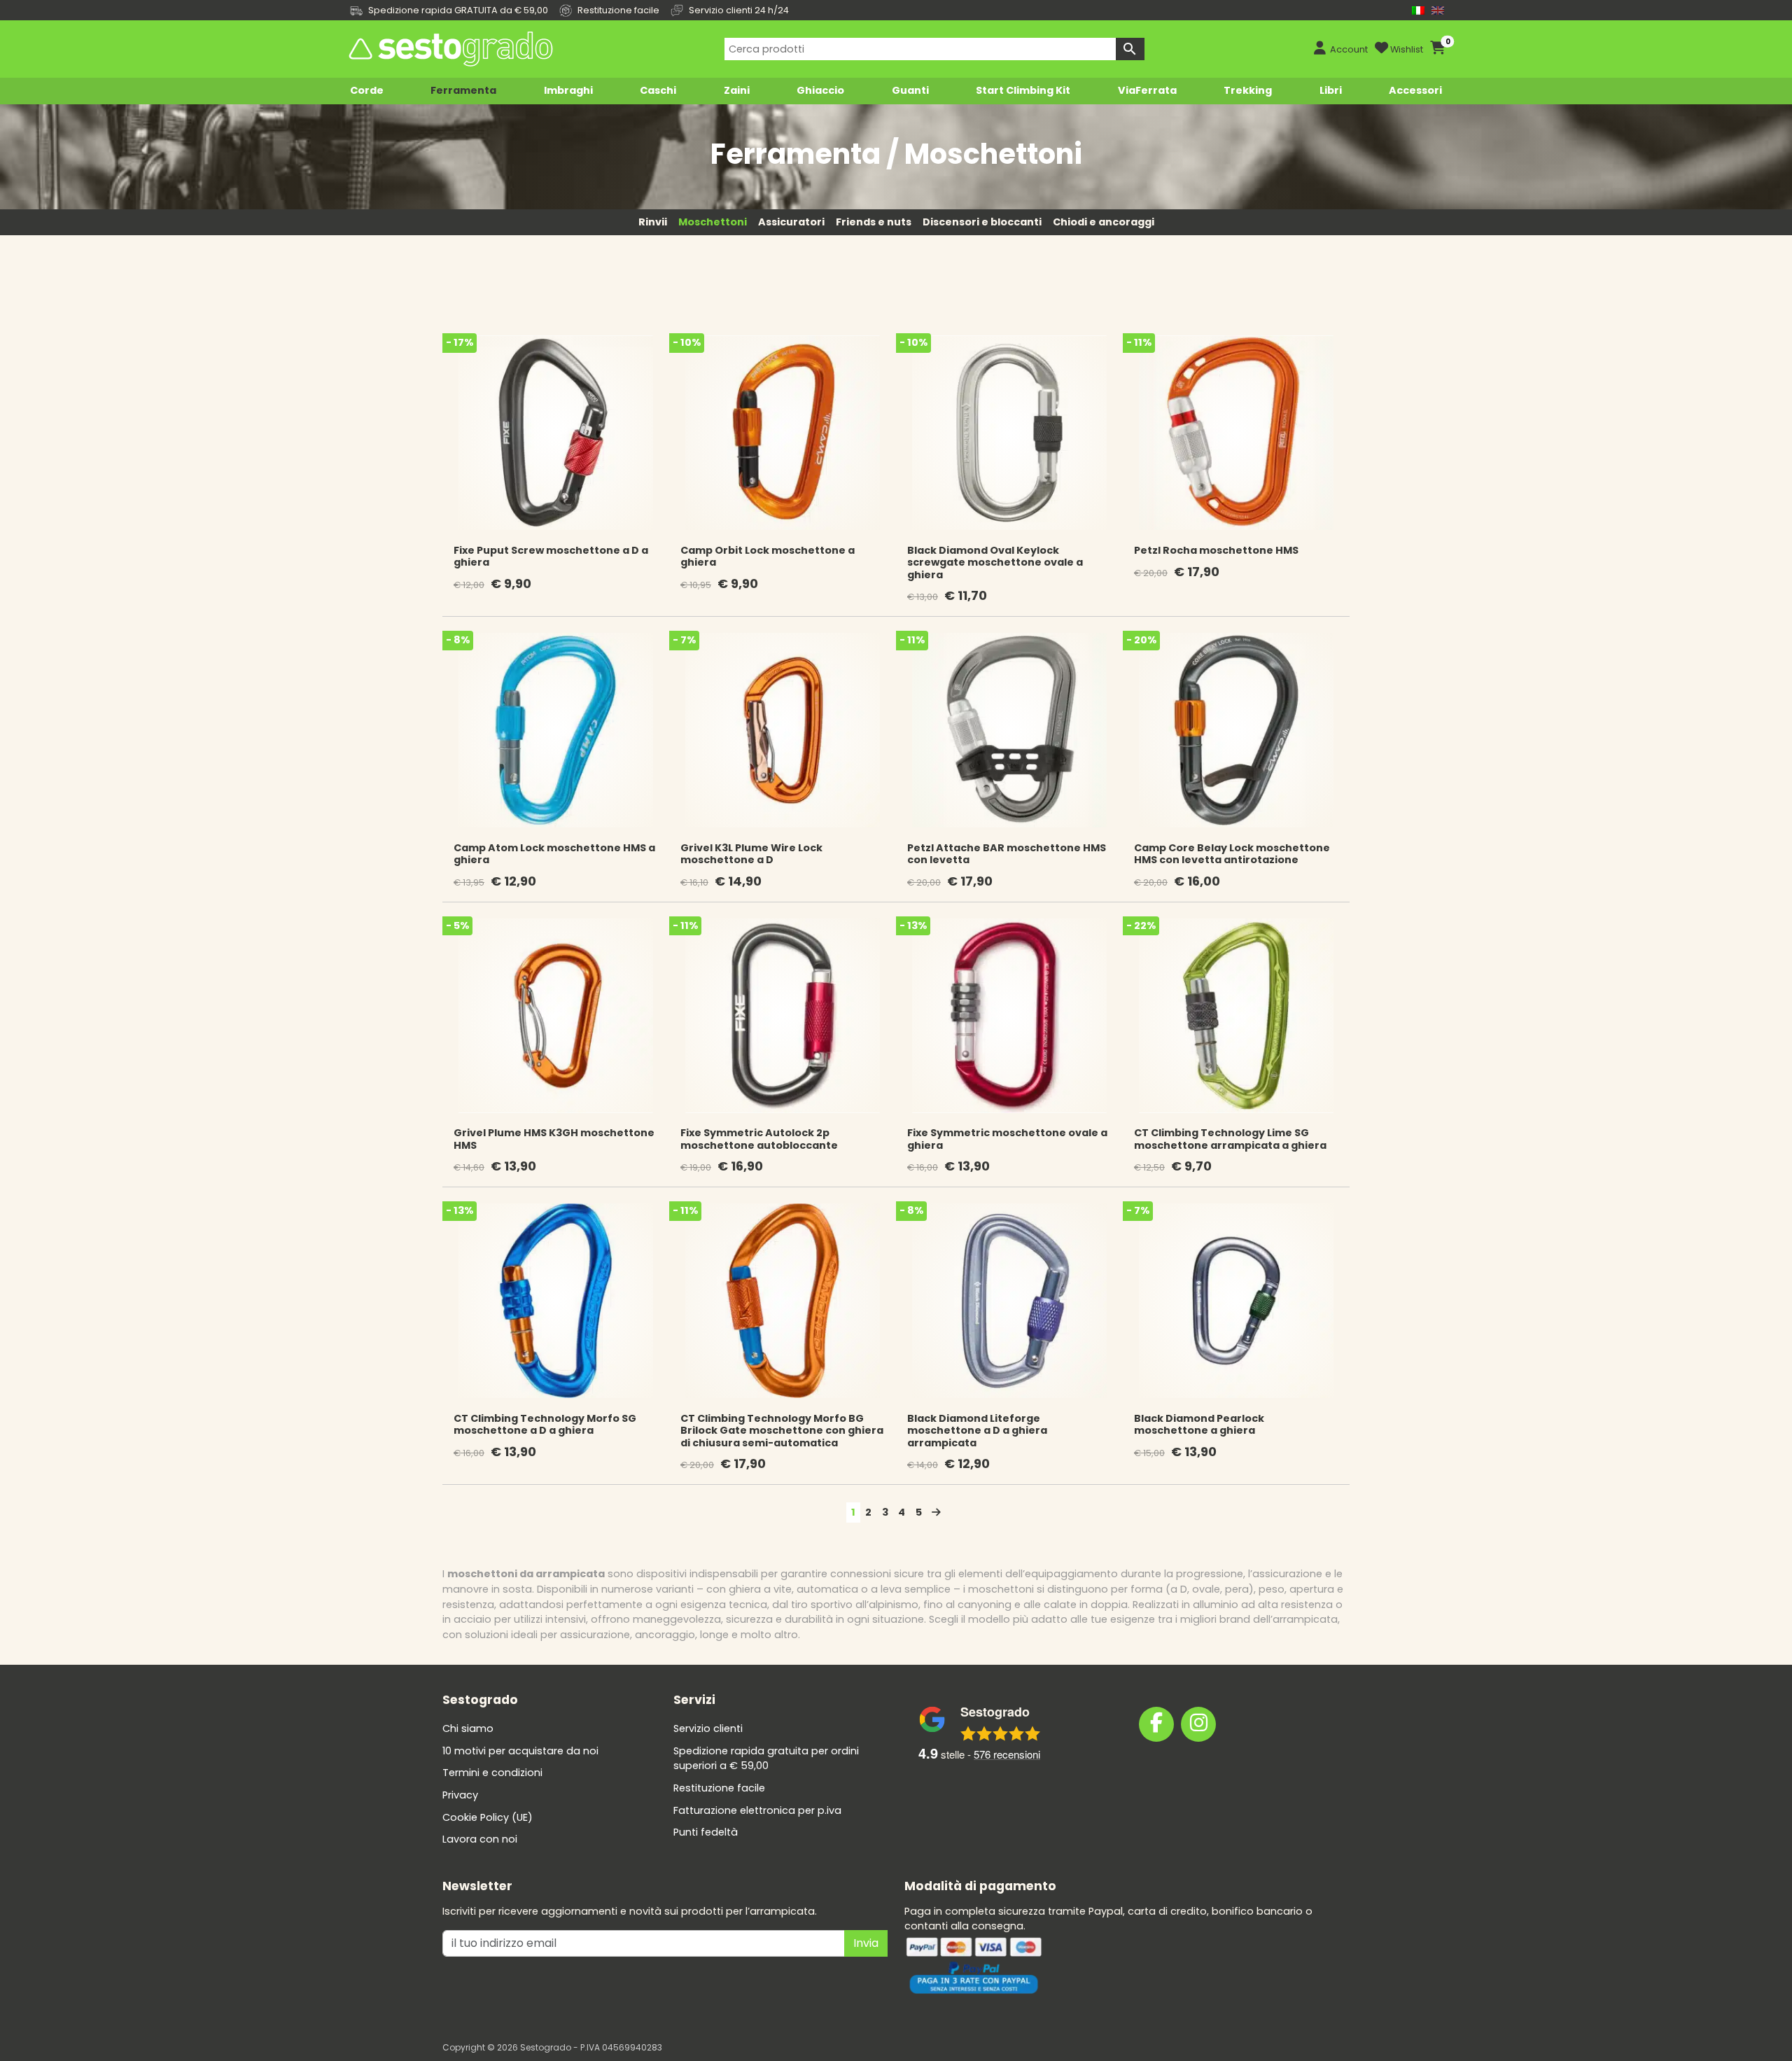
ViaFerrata (1147, 90)
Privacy (460, 1795)
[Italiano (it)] (1418, 10)
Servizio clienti (708, 1728)
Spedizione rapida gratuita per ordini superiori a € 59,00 (766, 1759)
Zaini (737, 90)
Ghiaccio (820, 90)
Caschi (658, 90)
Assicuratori (791, 222)
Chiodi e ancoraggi (1104, 222)
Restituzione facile (719, 1788)
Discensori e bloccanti (982, 222)
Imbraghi (568, 90)
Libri (1331, 90)
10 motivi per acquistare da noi (520, 1751)
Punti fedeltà (706, 1832)
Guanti (910, 90)
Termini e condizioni (492, 1773)
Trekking (1248, 90)
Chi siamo (468, 1728)
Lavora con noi (480, 1839)
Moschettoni (713, 222)
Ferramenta (463, 90)
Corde (367, 90)
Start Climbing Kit (1023, 90)
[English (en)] (1438, 10)
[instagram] (1198, 1724)
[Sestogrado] (449, 49)
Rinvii (653, 222)
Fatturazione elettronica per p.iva (757, 1810)
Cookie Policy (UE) (488, 1817)
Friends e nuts (874, 222)
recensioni (1007, 1754)
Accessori (1415, 90)
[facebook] (1156, 1724)
